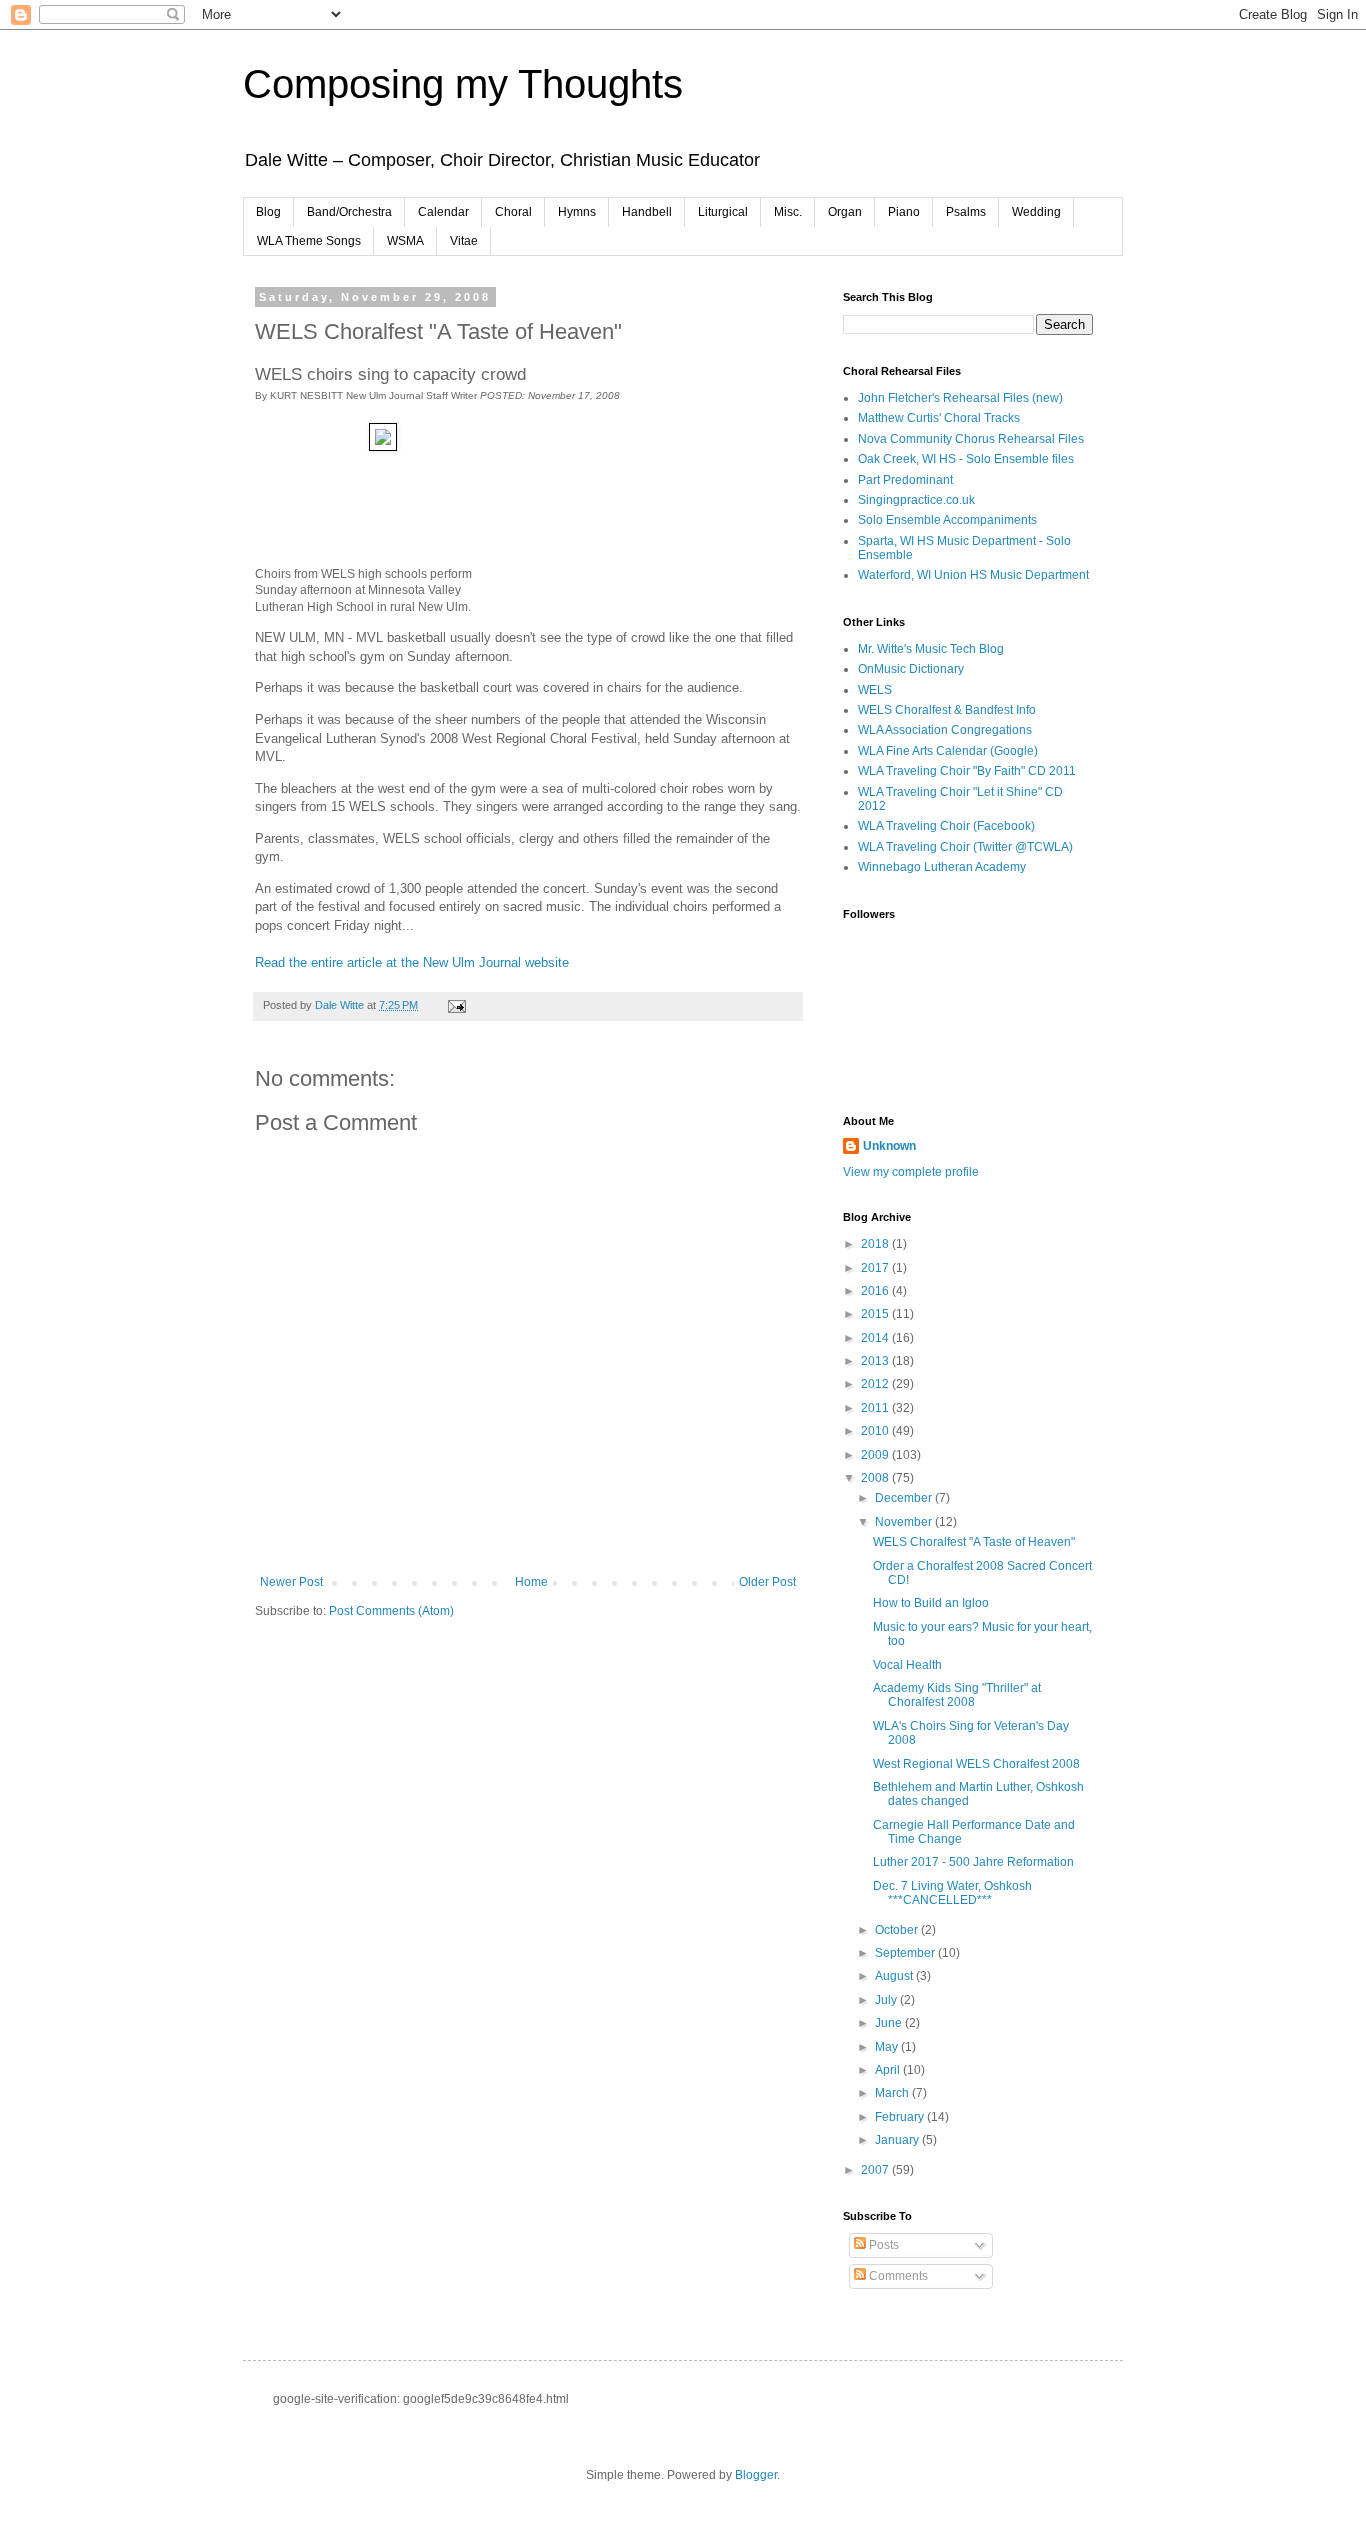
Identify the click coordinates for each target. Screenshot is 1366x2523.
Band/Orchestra (349, 212)
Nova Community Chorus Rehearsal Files (971, 439)
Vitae (464, 241)
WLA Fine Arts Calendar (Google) (948, 751)
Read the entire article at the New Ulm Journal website (412, 962)
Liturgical (723, 212)
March (893, 2093)
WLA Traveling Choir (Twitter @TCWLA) (965, 847)
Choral (513, 212)
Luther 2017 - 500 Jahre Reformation (973, 1862)
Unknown (889, 1146)
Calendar (443, 212)
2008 (876, 1478)
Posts (882, 2245)
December (905, 1498)
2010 (876, 1431)
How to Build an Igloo (931, 1603)
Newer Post (291, 1582)
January (898, 2140)
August (895, 1976)
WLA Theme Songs (309, 241)
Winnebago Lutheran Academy (942, 867)
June (890, 2023)
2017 (876, 1268)
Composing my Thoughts (463, 84)
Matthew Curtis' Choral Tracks (939, 418)
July (887, 2000)
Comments (897, 2276)
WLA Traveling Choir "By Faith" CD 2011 (967, 771)
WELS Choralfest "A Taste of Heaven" (974, 1542)
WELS (875, 690)
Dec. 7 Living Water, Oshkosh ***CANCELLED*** (952, 1893)
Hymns (577, 212)
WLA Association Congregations (945, 730)
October (898, 1930)
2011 (876, 1408)
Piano (904, 212)
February (901, 2117)
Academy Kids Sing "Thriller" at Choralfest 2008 (957, 1695)
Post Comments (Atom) (391, 1611)
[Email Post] (456, 1005)
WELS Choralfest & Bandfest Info (947, 710)
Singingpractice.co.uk (916, 500)
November (905, 1522)
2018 (876, 1244)
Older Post (767, 1582)
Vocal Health (907, 1665)
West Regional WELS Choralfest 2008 (976, 1764)
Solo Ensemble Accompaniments (947, 520)
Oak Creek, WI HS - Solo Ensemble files (966, 459)
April (889, 2070)
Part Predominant (905, 480)
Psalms (966, 212)
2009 (876, 1455)
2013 (876, 1361)
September (906, 1953)
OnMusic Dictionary (911, 669)
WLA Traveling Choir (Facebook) (946, 826)
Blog (268, 212)
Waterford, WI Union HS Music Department (973, 575)
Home (531, 1582)
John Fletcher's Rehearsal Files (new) (960, 398)
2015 (876, 1314)
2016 (876, 1291)
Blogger (756, 2475)
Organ (845, 212)
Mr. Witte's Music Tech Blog (931, 649)
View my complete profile (911, 1172)
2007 (876, 2170)
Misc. (788, 212)
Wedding (1036, 212)
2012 (876, 1384)
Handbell (647, 212)
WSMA (405, 241)
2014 (876, 1338)
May (888, 2047)
